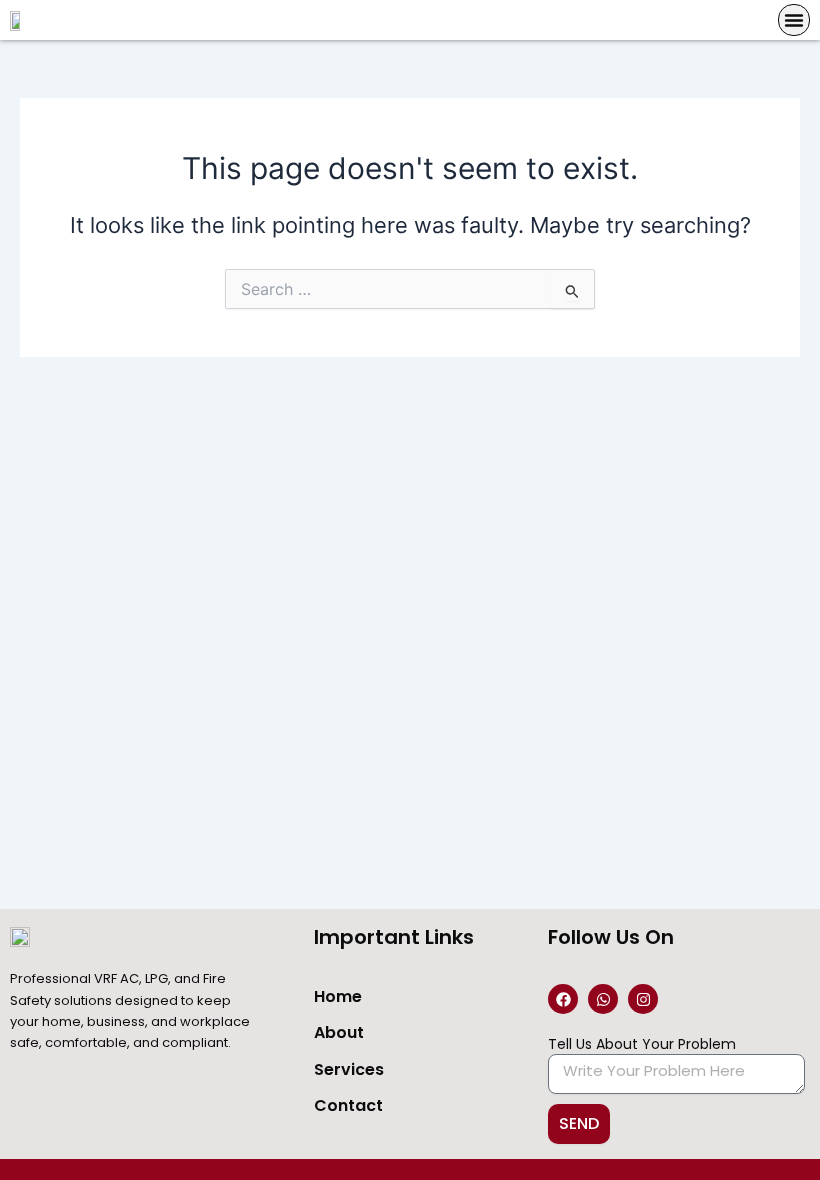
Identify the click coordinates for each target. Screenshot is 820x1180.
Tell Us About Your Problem (642, 1044)
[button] (794, 20)
